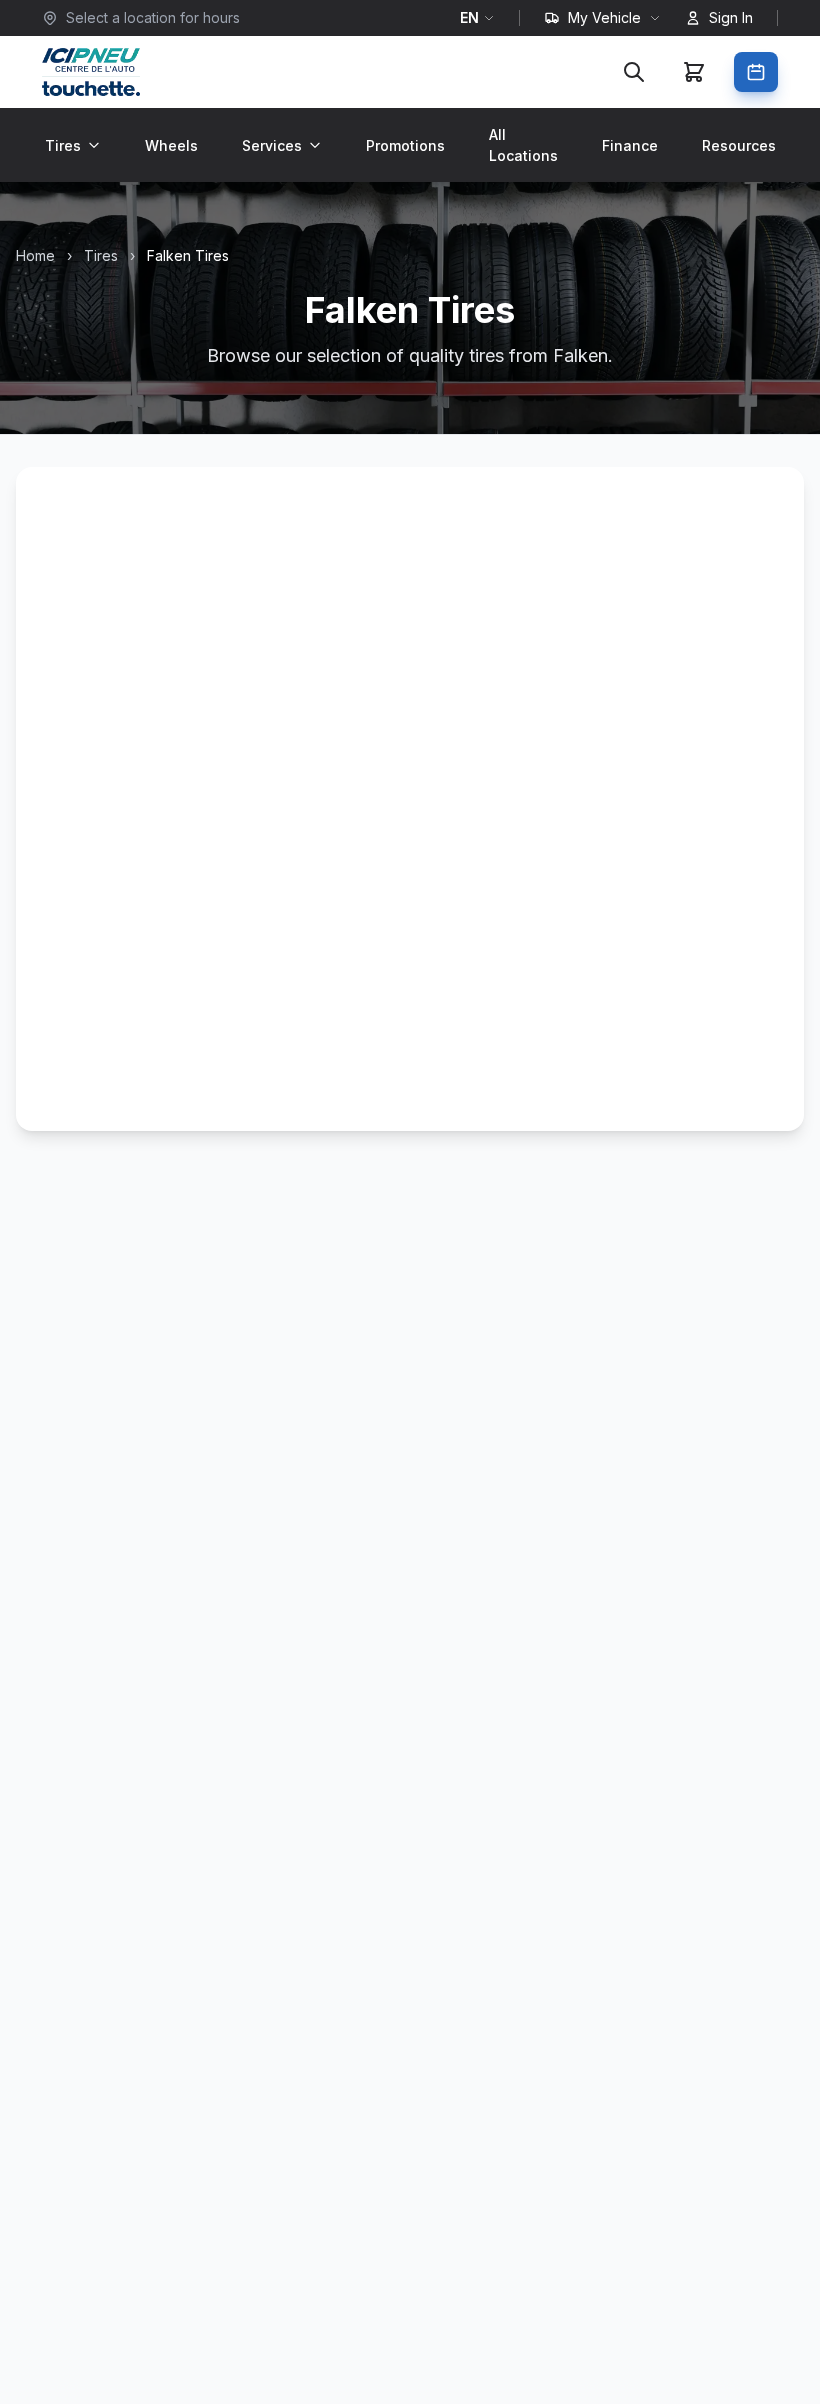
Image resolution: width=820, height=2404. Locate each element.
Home (35, 255)
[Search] (634, 72)
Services (272, 145)
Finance (630, 145)
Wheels (171, 145)
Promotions (405, 145)
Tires (63, 145)
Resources (739, 145)
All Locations (523, 145)
